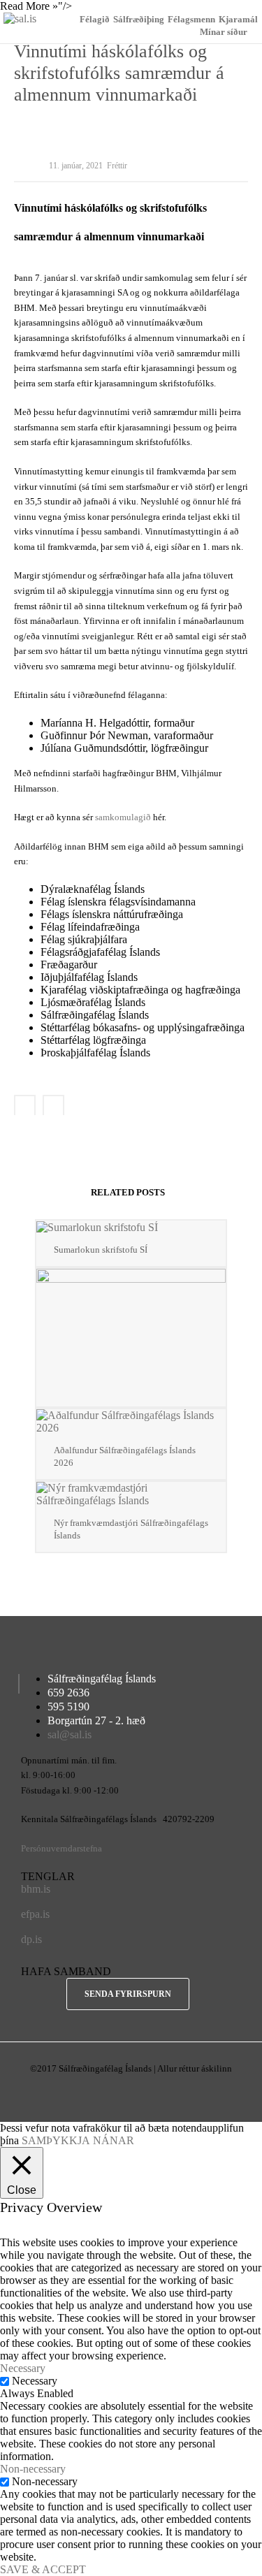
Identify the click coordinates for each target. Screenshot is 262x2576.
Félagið (95, 19)
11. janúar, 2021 (76, 166)
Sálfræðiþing (139, 19)
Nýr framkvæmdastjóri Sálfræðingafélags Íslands (131, 1529)
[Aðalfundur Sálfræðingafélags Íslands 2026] (131, 1422)
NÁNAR (114, 2140)
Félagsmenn (191, 19)
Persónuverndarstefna (61, 1848)
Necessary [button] (23, 2368)
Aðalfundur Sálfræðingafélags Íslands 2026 (125, 1456)
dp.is (31, 1939)
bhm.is (36, 1889)
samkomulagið (123, 817)
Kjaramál (238, 19)
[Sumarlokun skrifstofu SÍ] (131, 1227)
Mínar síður (224, 32)
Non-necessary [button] (33, 2469)
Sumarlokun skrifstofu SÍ (101, 1250)
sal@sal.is (70, 1734)
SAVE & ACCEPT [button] (43, 2569)
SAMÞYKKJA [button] (56, 2140)
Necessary (35, 2381)
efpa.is (35, 1914)
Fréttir (117, 166)
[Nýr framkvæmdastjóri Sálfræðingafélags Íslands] (131, 1494)
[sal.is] (20, 19)
